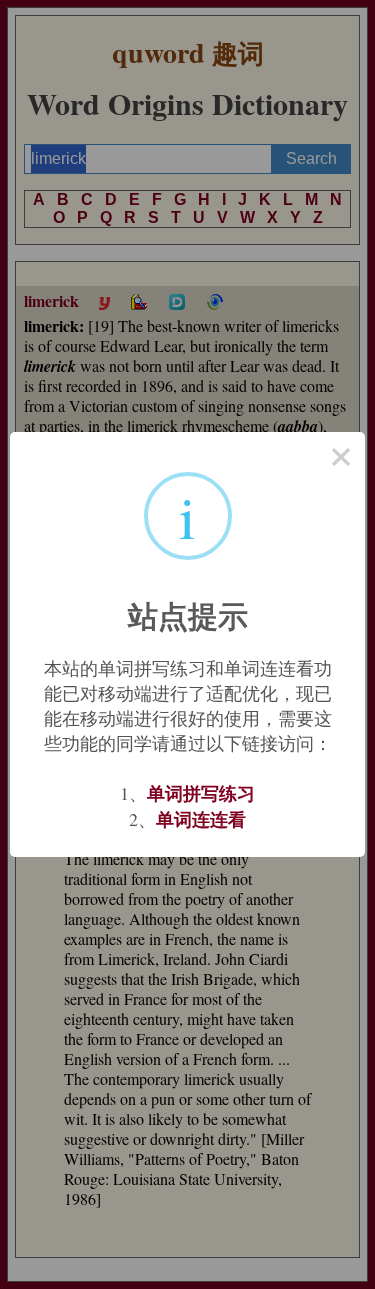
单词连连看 (201, 819)
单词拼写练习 (201, 793)
